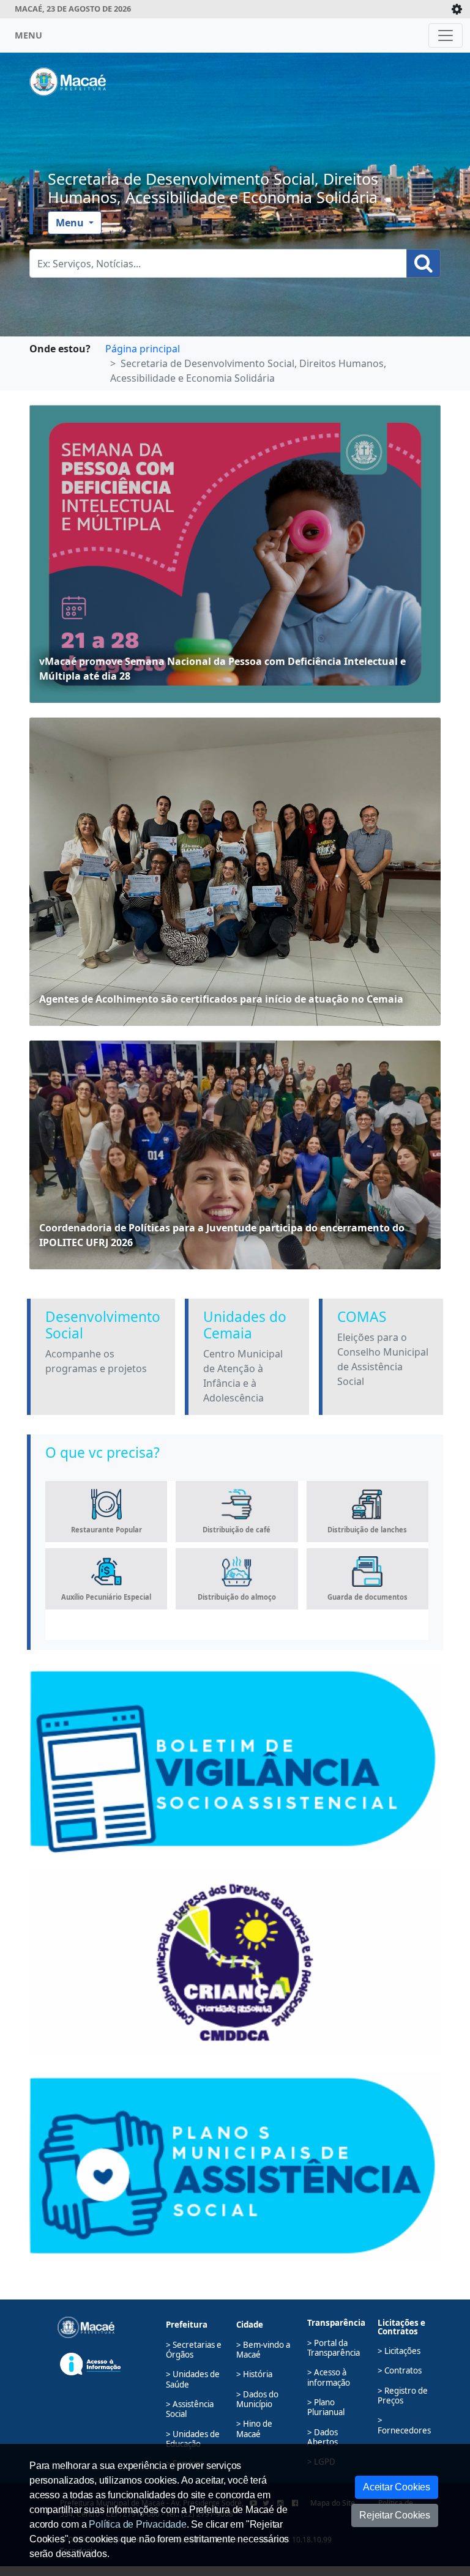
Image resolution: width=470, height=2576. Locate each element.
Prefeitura (187, 2325)
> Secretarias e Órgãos (194, 2350)
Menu (71, 223)
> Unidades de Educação (193, 2439)
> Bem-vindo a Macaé (263, 2350)
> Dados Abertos (323, 2437)
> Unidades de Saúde (193, 2379)
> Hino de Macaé (254, 2429)
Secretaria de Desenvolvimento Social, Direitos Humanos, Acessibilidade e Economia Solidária (213, 188)
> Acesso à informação (329, 2377)
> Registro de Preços (403, 2396)
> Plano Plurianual (326, 2407)
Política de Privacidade (137, 2524)
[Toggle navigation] (446, 35)
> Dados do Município (257, 2399)
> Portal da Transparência (334, 2348)
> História (254, 2374)
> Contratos (400, 2370)
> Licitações (399, 2351)
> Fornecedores (404, 2425)
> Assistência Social (190, 2409)
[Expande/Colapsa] (457, 9)
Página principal (143, 349)
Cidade (250, 2325)
